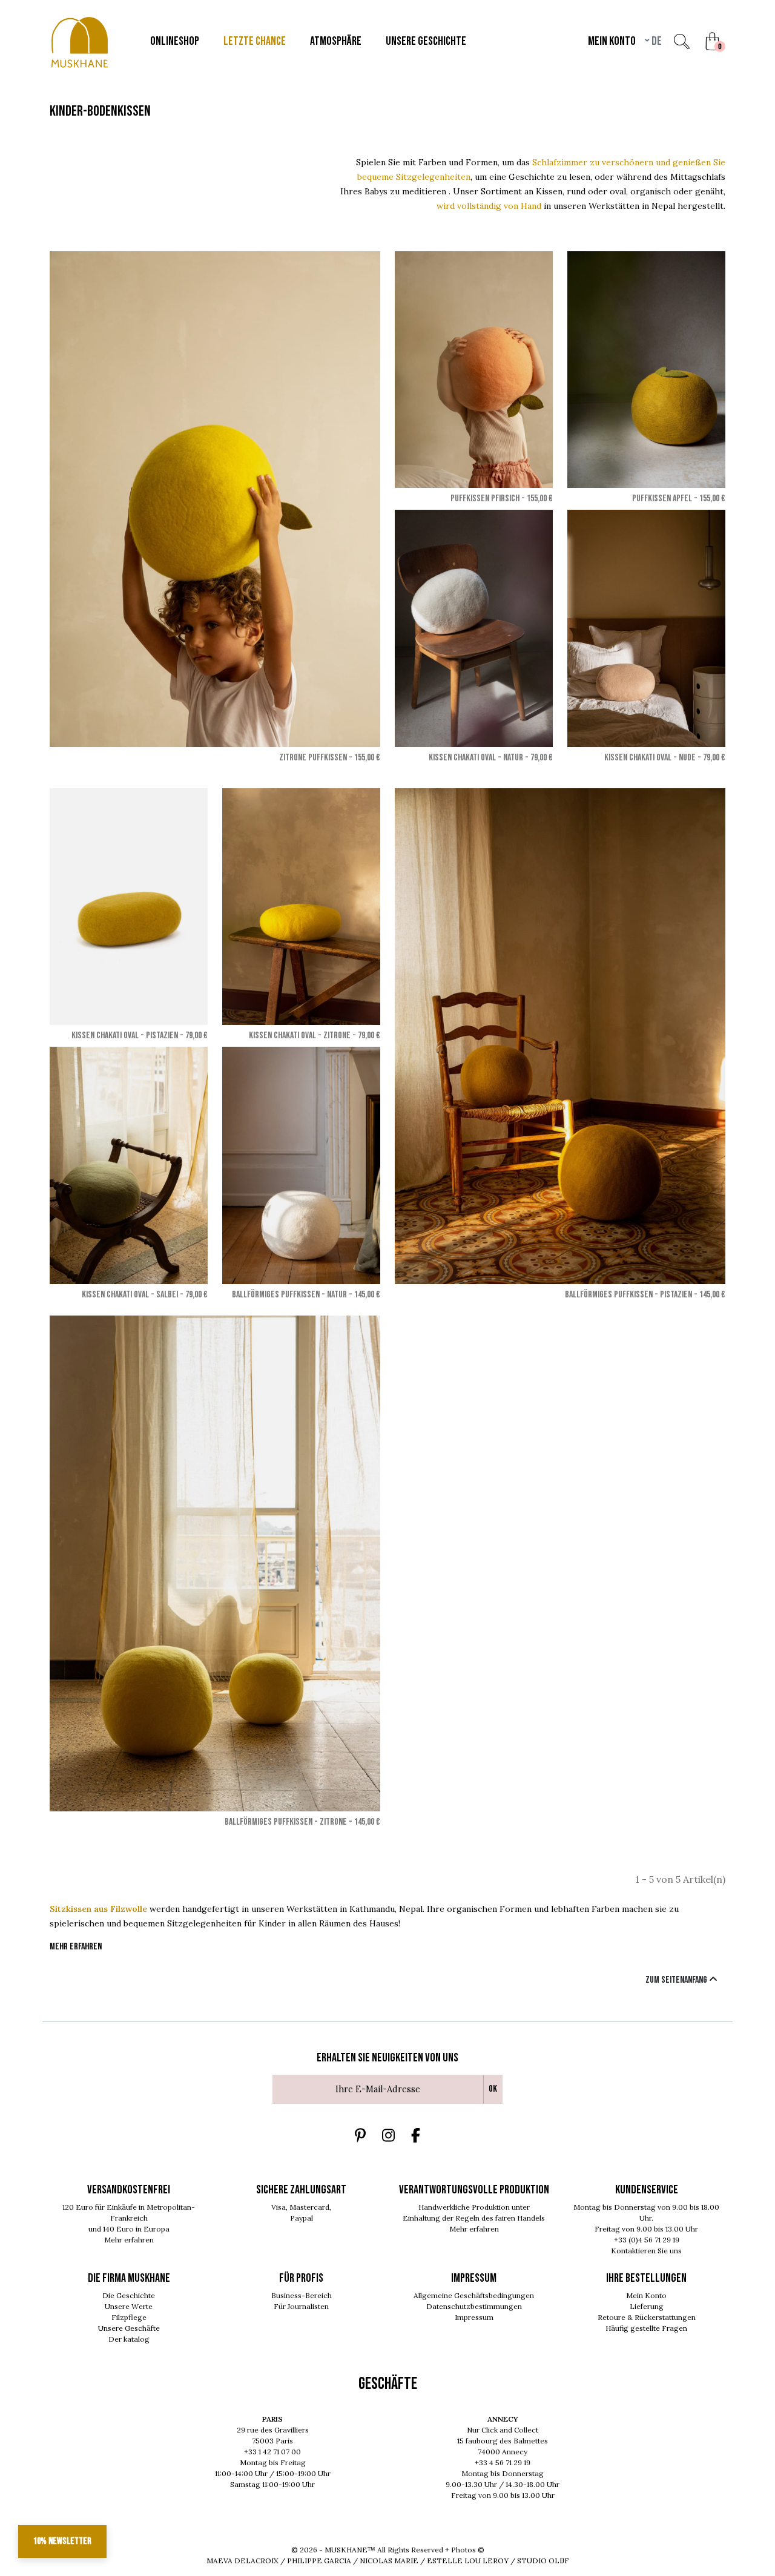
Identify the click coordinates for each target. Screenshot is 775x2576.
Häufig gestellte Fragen (646, 2328)
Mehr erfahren (129, 2240)
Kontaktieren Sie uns (646, 2251)
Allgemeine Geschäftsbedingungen (474, 2295)
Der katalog (129, 2339)
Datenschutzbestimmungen (474, 2306)
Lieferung (647, 2306)
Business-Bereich (302, 2295)
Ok (493, 2089)
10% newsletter (62, 2541)
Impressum (474, 2317)
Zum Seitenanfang (677, 1980)
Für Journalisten (301, 2306)
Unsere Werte (129, 2306)
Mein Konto (646, 2295)
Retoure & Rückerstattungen (647, 2317)
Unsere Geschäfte (129, 2328)
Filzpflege (129, 2317)
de (656, 41)
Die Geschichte (129, 2295)
